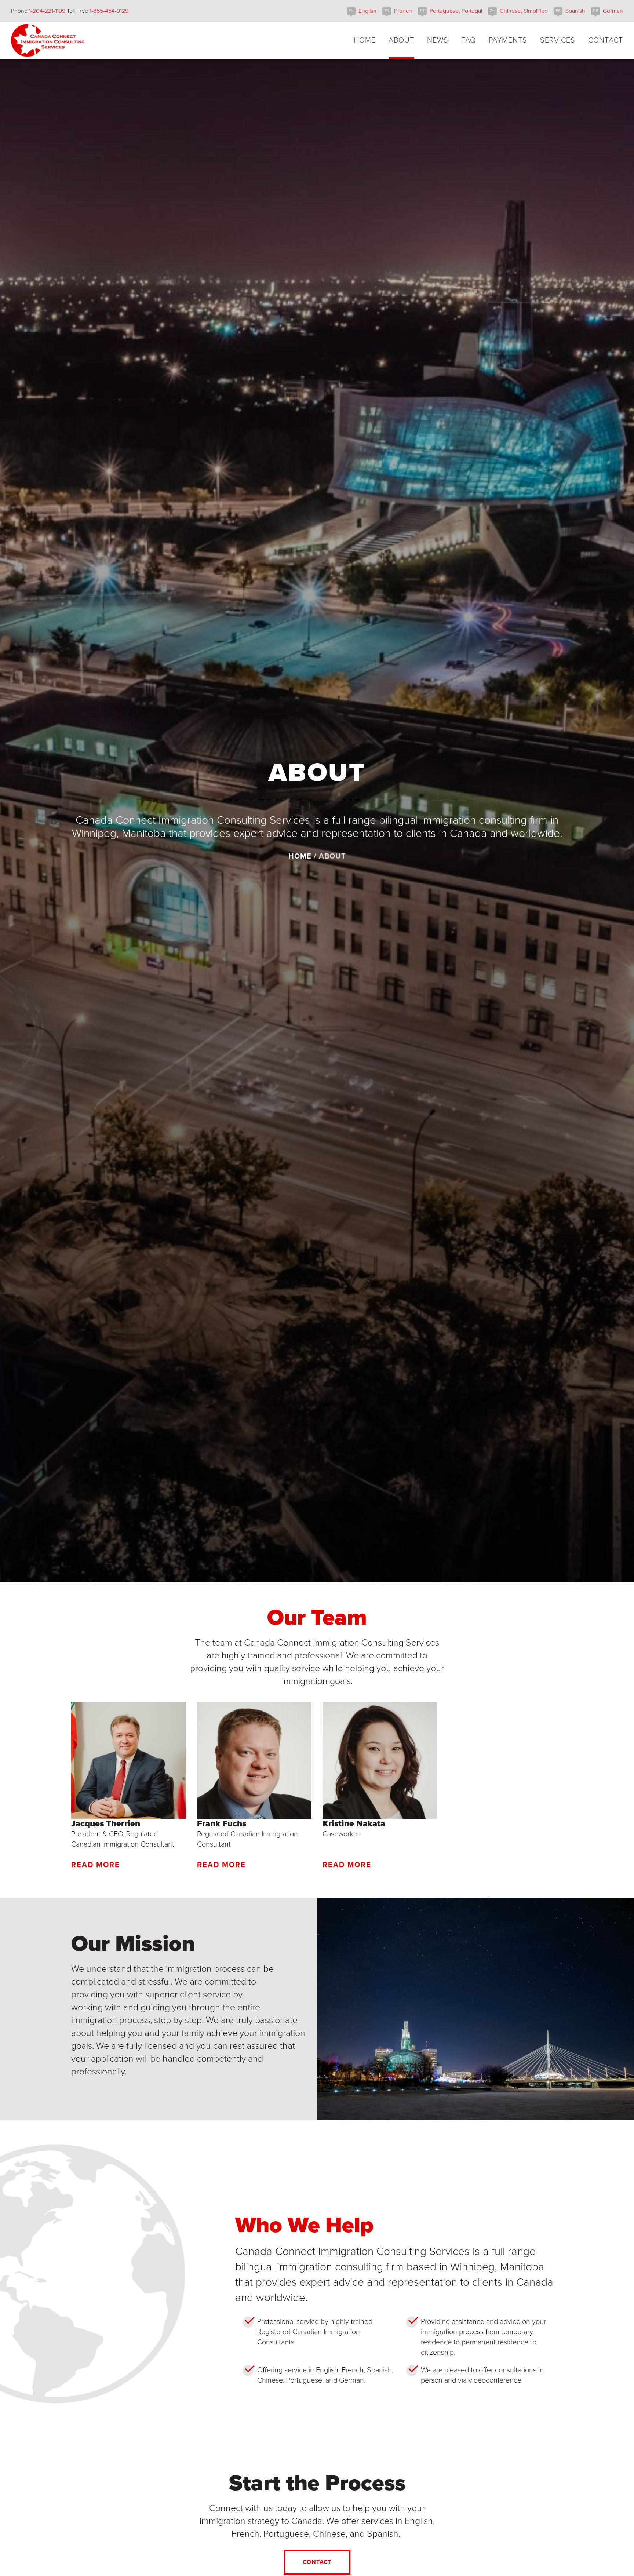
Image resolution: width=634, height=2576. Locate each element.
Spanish (575, 11)
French (403, 11)
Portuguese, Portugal (456, 11)
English (367, 11)
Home (300, 856)
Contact (317, 2562)
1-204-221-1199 (47, 11)
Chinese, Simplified (524, 11)
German (613, 11)
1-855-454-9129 (109, 11)
